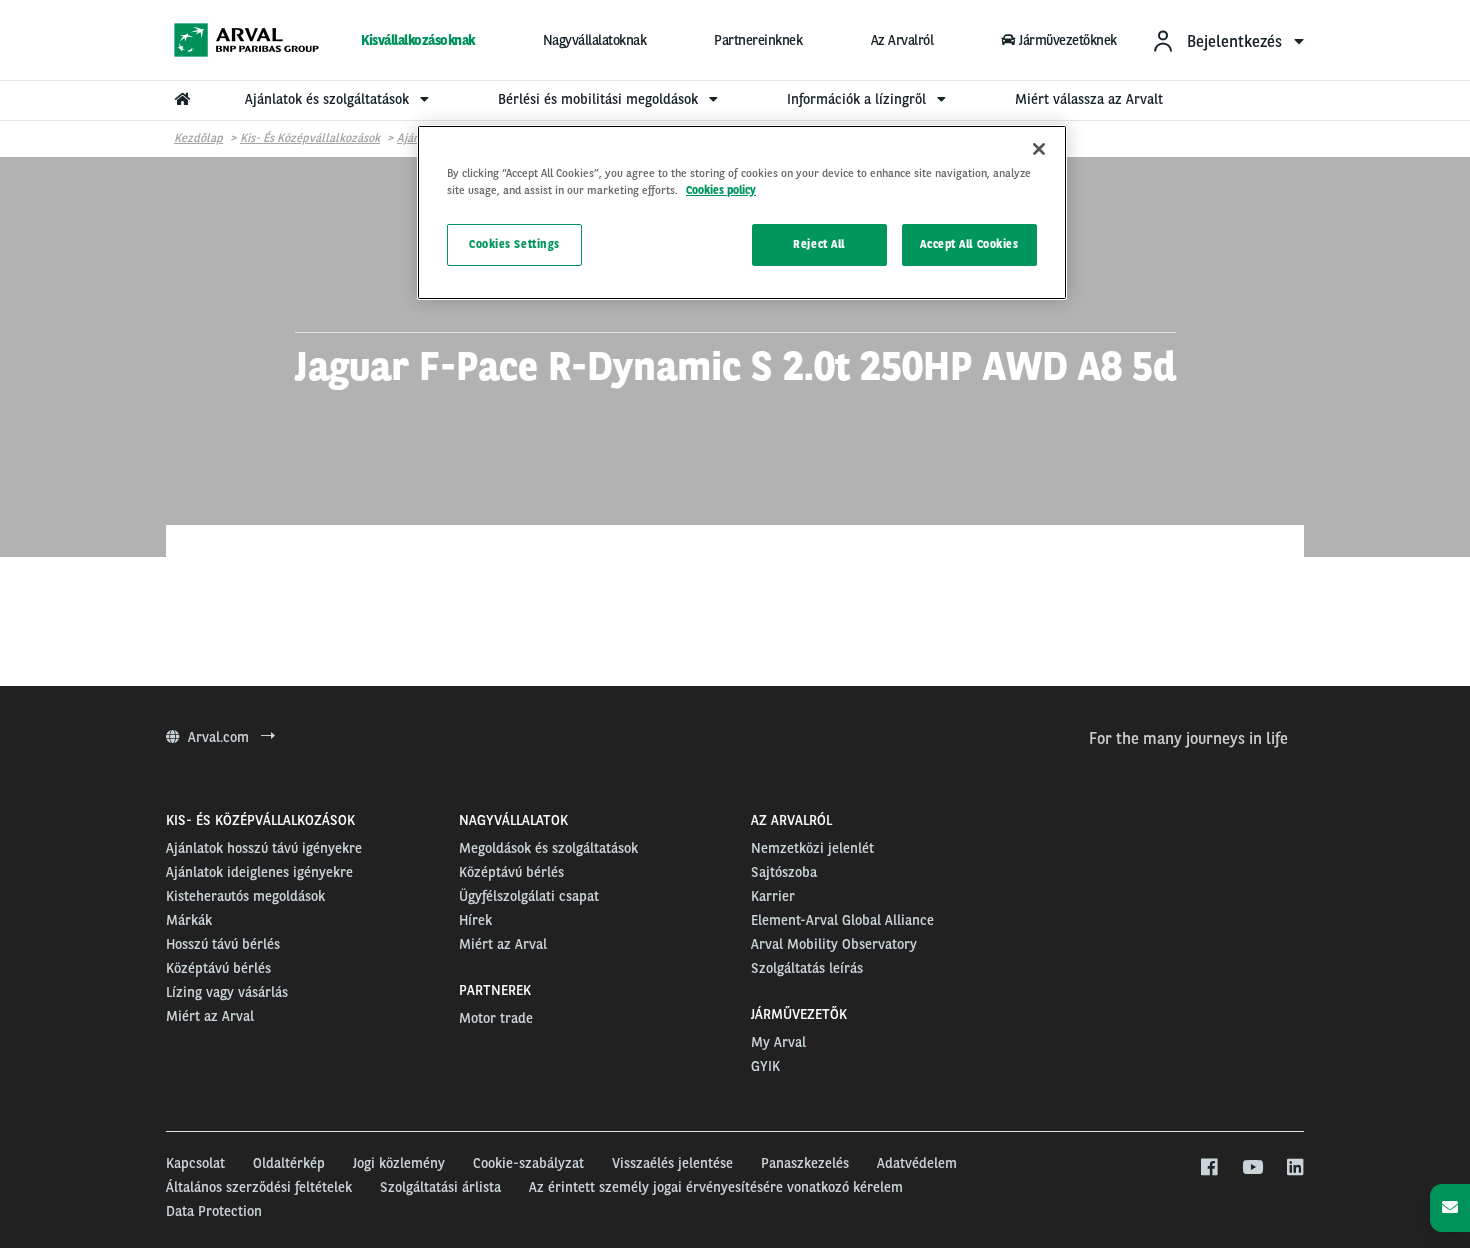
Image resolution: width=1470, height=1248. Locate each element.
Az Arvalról (902, 40)
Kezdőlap (198, 138)
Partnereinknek (758, 40)
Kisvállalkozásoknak (418, 40)
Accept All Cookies (969, 244)
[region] (742, 212)
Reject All (819, 244)
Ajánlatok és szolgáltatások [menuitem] (329, 99)
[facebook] (1208, 1168)
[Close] (1039, 149)
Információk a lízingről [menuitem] (858, 99)
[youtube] (1251, 1168)
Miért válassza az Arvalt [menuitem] (1089, 99)
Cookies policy (721, 190)
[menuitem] (1227, 40)
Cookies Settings (514, 244)
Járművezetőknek (1068, 40)
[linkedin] (1294, 1168)
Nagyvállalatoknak (595, 40)
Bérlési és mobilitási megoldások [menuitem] (600, 99)
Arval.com (220, 737)
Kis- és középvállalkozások (310, 138)
